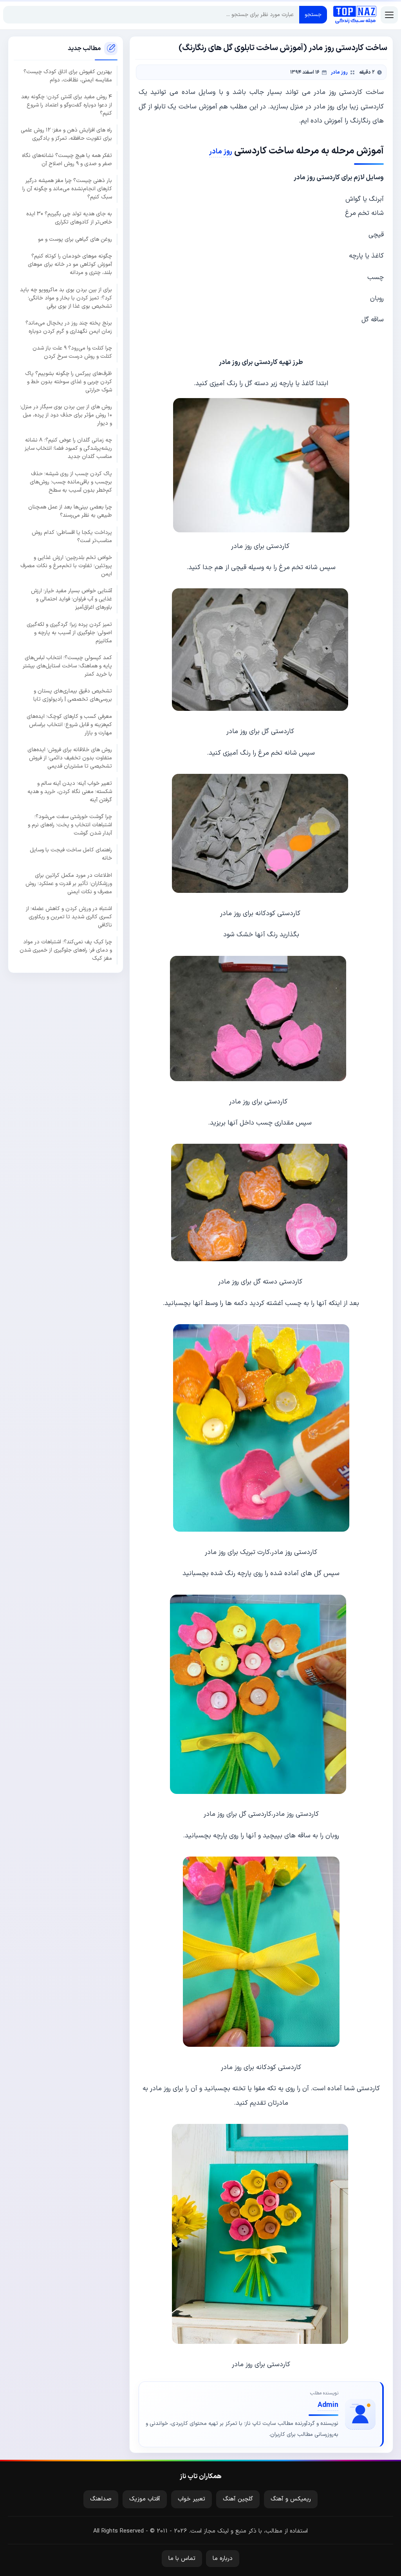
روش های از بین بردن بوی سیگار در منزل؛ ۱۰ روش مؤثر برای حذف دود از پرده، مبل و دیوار (66, 415)
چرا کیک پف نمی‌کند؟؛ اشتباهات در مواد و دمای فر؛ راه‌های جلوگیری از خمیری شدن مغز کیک (66, 950)
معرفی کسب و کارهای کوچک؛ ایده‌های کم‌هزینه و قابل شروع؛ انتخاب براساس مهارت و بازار (69, 725)
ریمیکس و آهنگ (291, 2499)
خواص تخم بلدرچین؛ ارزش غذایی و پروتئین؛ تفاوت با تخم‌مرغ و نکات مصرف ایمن (66, 566)
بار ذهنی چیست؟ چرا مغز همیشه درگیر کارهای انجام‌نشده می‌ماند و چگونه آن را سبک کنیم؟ (67, 189)
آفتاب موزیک (145, 2499)
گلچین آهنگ (238, 2499)
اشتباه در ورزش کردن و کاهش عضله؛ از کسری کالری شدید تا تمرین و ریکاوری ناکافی (69, 917)
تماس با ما (182, 2559)
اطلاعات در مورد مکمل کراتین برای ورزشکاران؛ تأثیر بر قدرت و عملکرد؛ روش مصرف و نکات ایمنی (69, 884)
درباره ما (223, 2559)
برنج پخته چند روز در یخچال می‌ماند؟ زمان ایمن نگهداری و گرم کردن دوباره (69, 327)
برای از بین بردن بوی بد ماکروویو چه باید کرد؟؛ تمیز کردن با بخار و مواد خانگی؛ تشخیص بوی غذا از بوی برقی (66, 298)
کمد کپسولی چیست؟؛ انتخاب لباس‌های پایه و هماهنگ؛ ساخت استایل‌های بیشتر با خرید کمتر (67, 666)
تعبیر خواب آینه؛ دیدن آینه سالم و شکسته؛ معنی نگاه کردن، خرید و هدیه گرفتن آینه (70, 792)
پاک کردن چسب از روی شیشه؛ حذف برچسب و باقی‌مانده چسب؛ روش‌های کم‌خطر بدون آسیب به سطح (71, 482)
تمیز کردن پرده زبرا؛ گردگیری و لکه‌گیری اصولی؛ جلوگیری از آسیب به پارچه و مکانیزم (69, 633)
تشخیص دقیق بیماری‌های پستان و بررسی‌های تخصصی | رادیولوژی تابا (73, 695)
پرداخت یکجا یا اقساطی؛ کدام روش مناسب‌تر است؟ (72, 537)
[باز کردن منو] (389, 15)
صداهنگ (101, 2499)
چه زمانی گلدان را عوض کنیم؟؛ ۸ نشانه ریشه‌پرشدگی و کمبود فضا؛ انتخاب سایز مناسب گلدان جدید (68, 448)
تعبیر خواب (191, 2499)
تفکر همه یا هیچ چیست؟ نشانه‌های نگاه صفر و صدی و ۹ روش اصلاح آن (67, 160)
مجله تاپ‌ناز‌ (355, 15)
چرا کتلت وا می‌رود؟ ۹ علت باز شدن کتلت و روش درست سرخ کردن (72, 352)
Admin (328, 2405)
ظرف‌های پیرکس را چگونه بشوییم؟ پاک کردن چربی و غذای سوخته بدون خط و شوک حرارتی (69, 382)
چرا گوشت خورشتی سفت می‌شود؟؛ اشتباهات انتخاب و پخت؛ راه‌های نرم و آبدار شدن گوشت (70, 825)
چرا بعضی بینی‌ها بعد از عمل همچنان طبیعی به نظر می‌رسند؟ (70, 511)
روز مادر (339, 72)
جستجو (313, 15)
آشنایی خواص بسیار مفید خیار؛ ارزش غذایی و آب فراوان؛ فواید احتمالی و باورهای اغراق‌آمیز (71, 599)
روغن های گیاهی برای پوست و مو (75, 239)
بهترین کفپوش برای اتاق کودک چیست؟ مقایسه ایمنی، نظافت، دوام (68, 76)
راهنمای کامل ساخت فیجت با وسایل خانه (71, 854)
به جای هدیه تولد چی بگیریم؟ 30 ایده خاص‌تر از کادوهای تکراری (69, 218)
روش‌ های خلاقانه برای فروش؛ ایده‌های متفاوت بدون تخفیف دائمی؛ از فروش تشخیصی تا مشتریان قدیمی (70, 758)
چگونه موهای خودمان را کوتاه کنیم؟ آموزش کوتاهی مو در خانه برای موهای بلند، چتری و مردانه (70, 264)
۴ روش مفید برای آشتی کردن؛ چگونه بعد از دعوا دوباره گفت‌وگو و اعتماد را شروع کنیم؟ (67, 105)
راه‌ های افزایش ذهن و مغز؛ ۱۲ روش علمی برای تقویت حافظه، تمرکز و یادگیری (66, 134)
